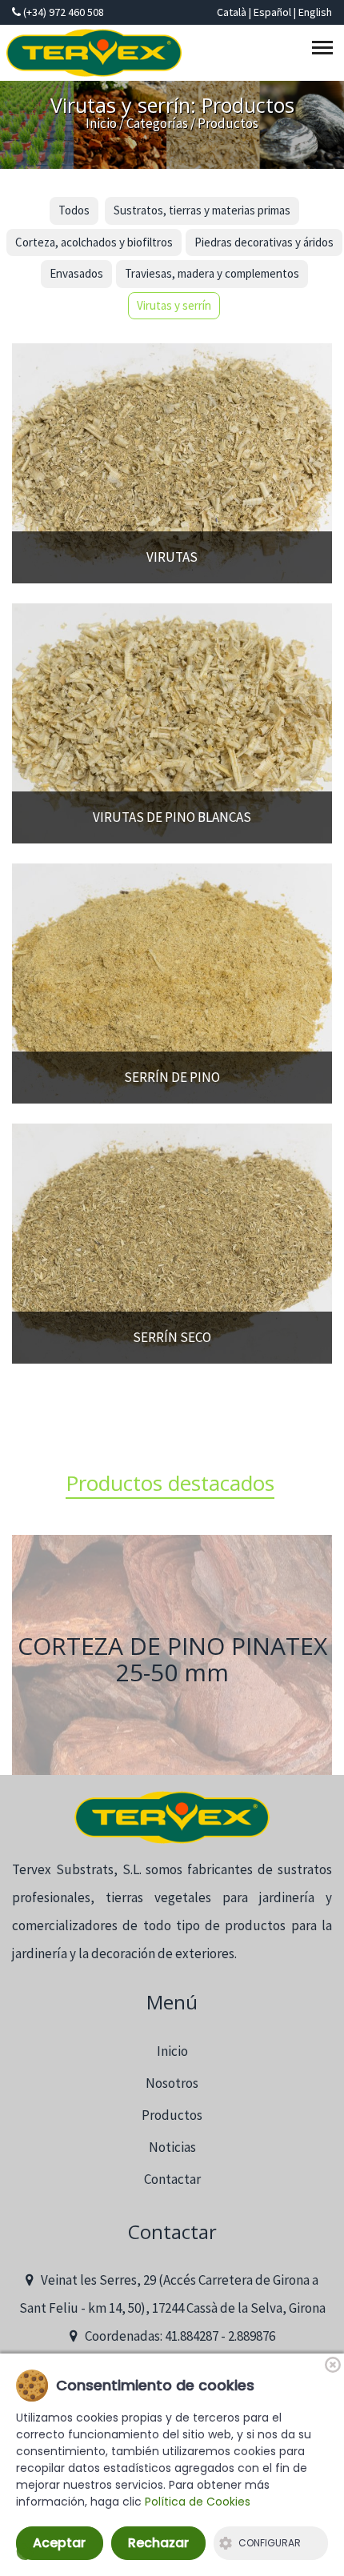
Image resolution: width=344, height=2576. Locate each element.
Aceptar (59, 2543)
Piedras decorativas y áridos (264, 242)
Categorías (157, 123)
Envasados (76, 273)
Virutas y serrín (174, 305)
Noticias (172, 2147)
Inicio (101, 123)
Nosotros (172, 2083)
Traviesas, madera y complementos (212, 273)
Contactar (172, 2179)
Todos (74, 210)
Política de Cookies (198, 2502)
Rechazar (158, 2543)
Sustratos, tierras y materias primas (202, 210)
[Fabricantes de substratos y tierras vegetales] (172, 1818)
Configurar (270, 2543)
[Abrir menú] (325, 51)
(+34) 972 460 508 (62, 12)
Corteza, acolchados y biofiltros (94, 242)
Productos (172, 2115)
